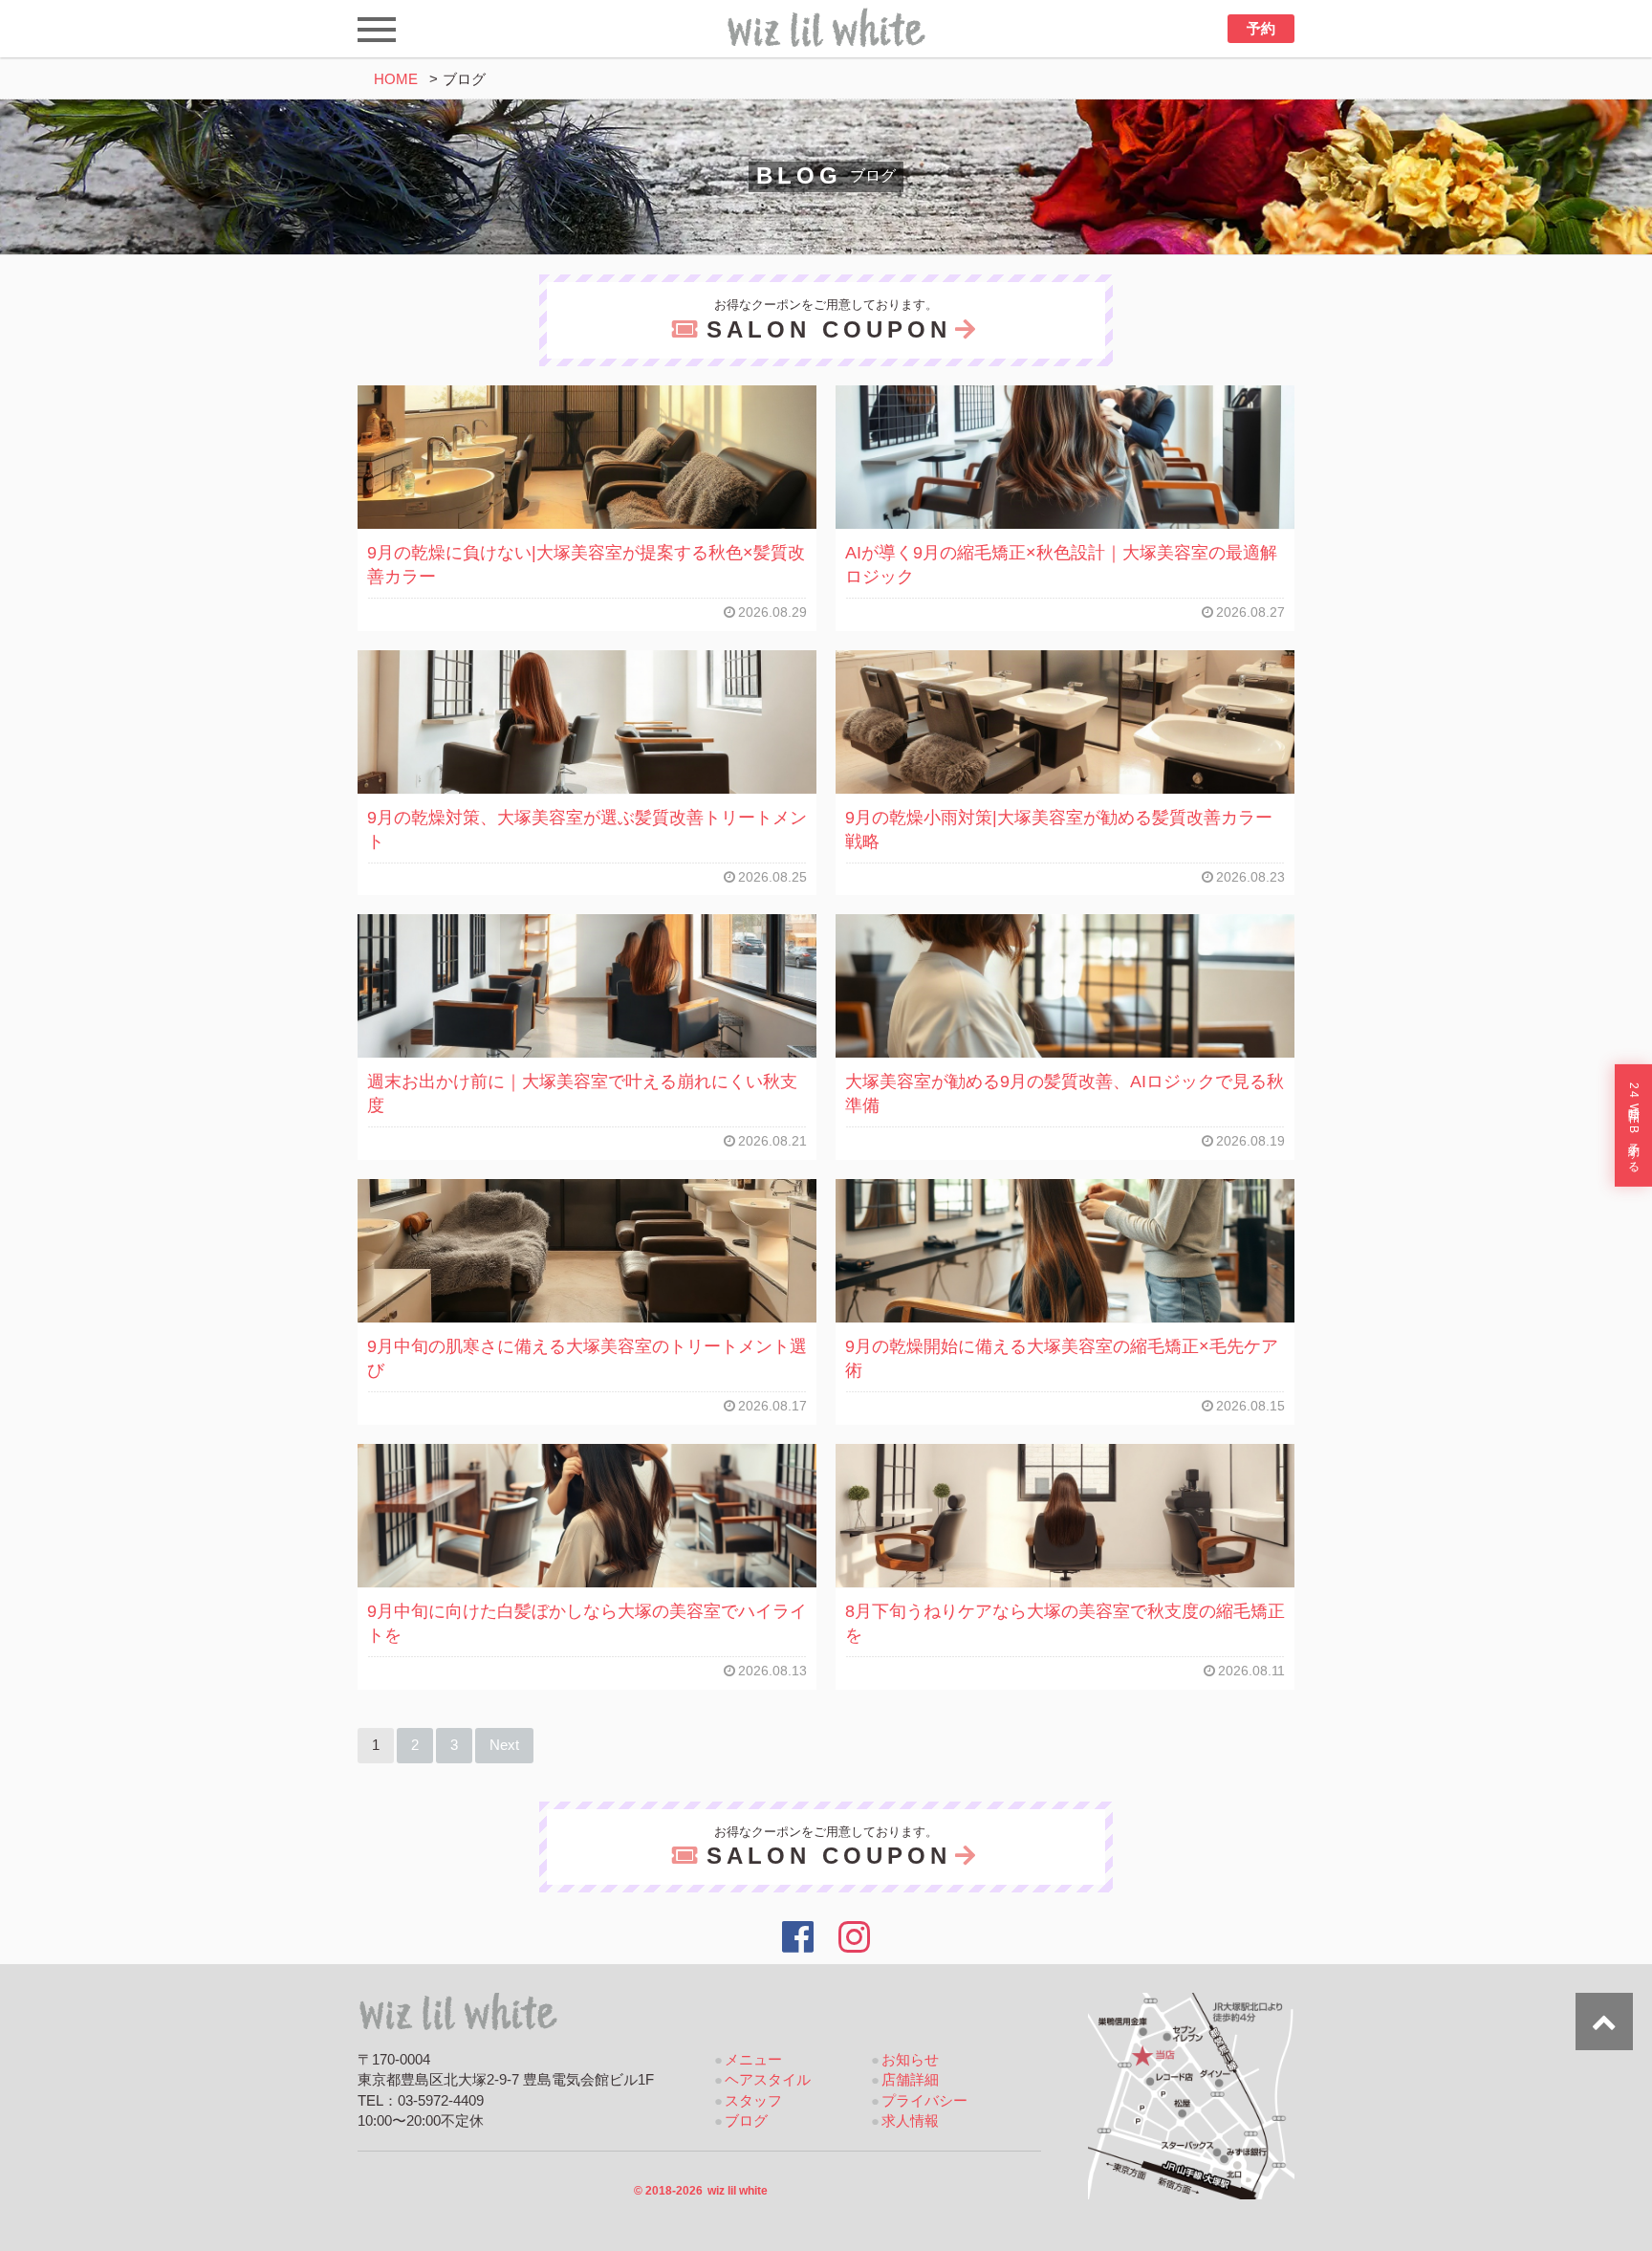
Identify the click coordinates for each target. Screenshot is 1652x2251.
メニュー (753, 2060)
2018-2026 (701, 2191)
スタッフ (753, 2101)
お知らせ (910, 2060)
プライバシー (924, 2101)
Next (504, 1745)
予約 (1261, 29)
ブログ (746, 2121)
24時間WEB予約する (1634, 1125)
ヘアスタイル (768, 2080)
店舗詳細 (910, 2080)
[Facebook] (798, 1937)
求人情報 (910, 2121)
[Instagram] (855, 1937)
